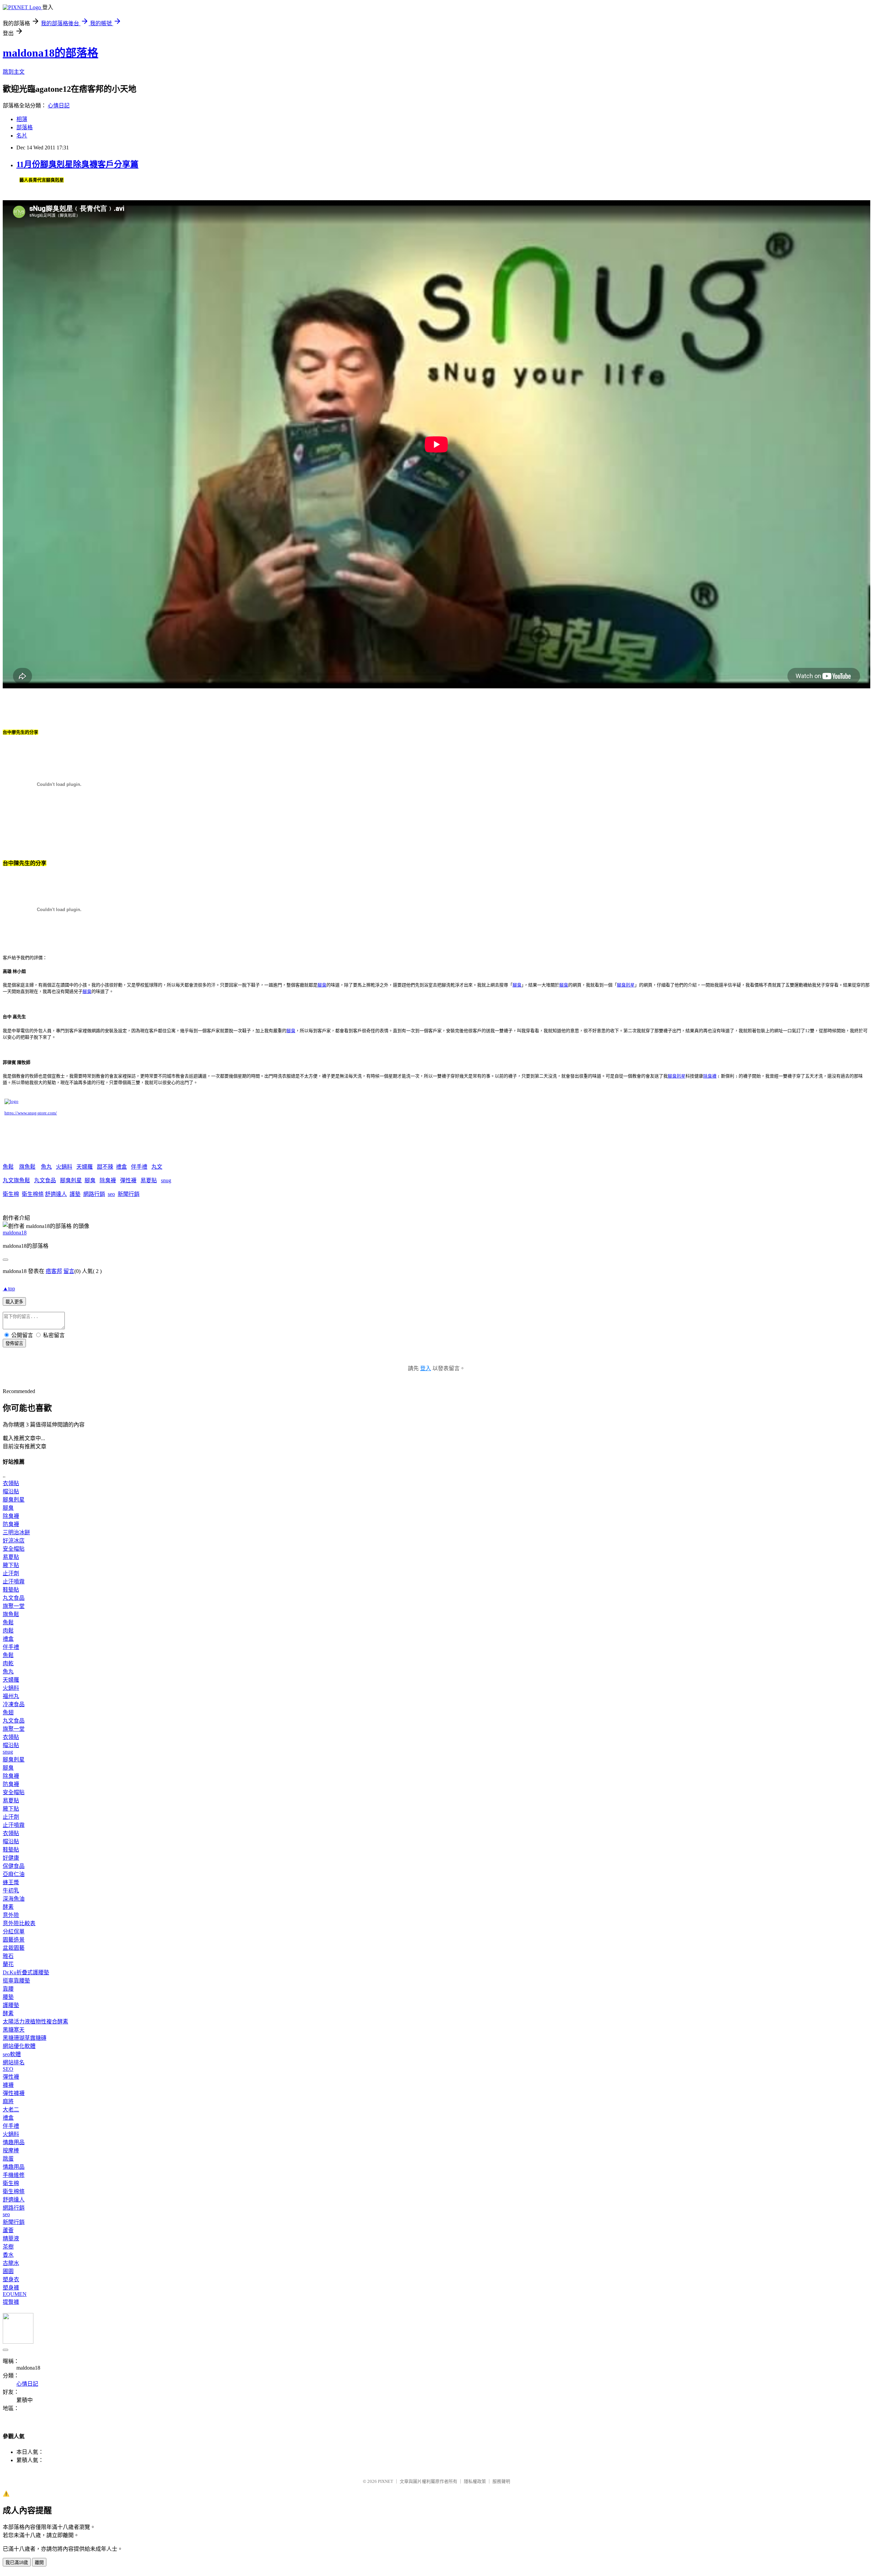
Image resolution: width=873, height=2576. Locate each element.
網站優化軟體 (19, 2046)
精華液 (11, 2238)
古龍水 (11, 2263)
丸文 (157, 1167)
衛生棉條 (33, 1194)
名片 (22, 136)
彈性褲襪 (14, 2093)
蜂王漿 (11, 1882)
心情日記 (59, 106)
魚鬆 (8, 1167)
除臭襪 (108, 1180)
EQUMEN (15, 2294)
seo (111, 1194)
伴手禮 (139, 1167)
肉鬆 (8, 1631)
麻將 (8, 2101)
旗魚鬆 (27, 1167)
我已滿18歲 (17, 2563)
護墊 (75, 1194)
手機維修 (14, 2175)
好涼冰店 (14, 1541)
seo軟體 (12, 2054)
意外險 (11, 1915)
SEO (8, 2069)
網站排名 (14, 2062)
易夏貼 (149, 1180)
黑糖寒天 (14, 2030)
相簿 (22, 119)
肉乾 (8, 1663)
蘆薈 (8, 2230)
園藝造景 (14, 1940)
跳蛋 (8, 2159)
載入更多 (14, 1302)
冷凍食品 (14, 1704)
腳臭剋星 (71, 1180)
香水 (8, 2255)
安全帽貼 (14, 1549)
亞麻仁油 (14, 1874)
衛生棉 (11, 1194)
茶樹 (8, 2247)
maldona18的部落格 (50, 53)
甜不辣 (105, 1167)
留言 (69, 1271)
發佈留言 (14, 1343)
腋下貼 (11, 1565)
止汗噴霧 (14, 1582)
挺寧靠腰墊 (16, 1981)
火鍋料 (64, 1167)
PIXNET (386, 2481)
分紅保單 (14, 1931)
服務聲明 (501, 2481)
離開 (39, 2563)
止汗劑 (11, 1573)
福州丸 (11, 1696)
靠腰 (8, 1989)
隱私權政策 (475, 2481)
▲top (9, 1289)
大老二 (11, 2110)
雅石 (8, 1956)
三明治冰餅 (16, 1532)
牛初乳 (11, 1891)
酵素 (8, 1907)
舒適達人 (56, 1194)
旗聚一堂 (14, 1606)
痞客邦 (54, 1271)
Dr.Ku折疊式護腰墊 (26, 1972)
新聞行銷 (129, 1194)
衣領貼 (11, 1483)
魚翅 (8, 1713)
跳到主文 (14, 72)
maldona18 (15, 1233)
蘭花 (8, 1964)
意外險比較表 (19, 1923)
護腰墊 (11, 2005)
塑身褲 (11, 2288)
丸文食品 (45, 1180)
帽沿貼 (11, 1491)
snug (166, 1180)
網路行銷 (94, 1194)
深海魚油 (14, 1899)
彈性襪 (128, 1180)
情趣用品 (14, 2142)
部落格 (25, 127)
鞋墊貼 (11, 1590)
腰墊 (8, 1997)
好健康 (11, 1858)
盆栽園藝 (14, 1948)
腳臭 (90, 1180)
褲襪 (8, 2085)
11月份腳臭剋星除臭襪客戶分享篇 (77, 164)
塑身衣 (11, 2279)
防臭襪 (11, 1524)
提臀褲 (11, 2302)
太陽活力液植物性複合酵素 (35, 2022)
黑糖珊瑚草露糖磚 (25, 2038)
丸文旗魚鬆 (16, 1180)
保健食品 (14, 1866)
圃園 (8, 2271)
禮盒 (121, 1167)
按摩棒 (11, 2150)
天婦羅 (85, 1167)
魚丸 (46, 1167)
